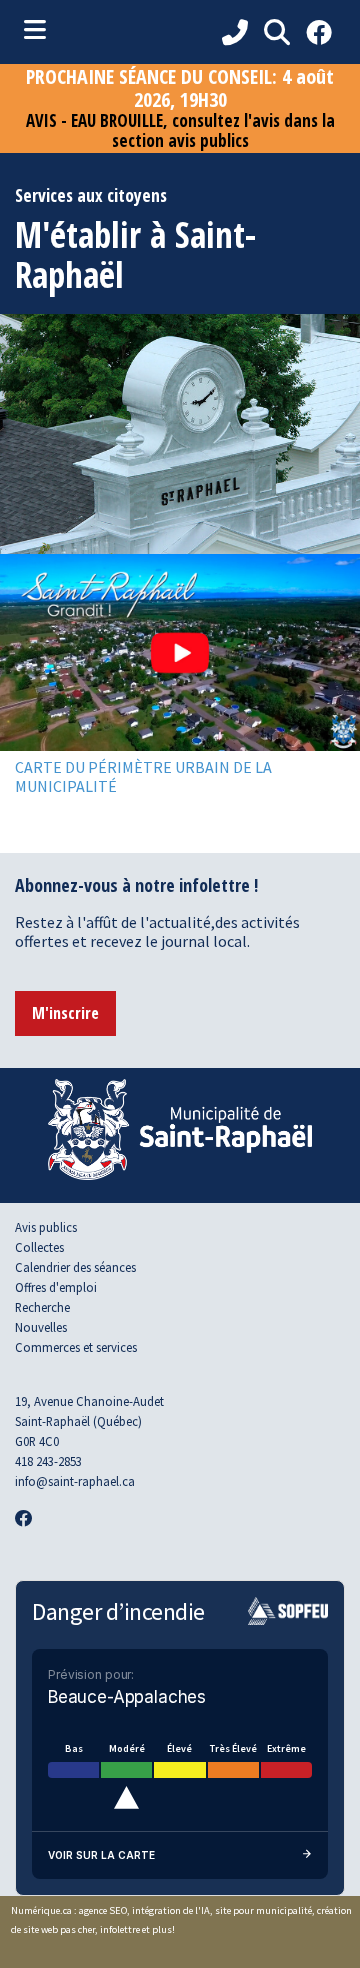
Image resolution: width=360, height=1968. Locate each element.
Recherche (42, 1307)
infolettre (120, 1929)
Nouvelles (41, 1327)
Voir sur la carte (101, 1855)
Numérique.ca (41, 1910)
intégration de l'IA (171, 1910)
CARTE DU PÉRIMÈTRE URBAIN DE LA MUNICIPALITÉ (143, 776)
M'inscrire (65, 1013)
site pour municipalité (263, 1910)
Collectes (39, 1247)
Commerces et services (76, 1347)
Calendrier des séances (75, 1267)
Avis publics (46, 1227)
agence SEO (103, 1910)
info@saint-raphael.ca (75, 1481)
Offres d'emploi (56, 1287)
